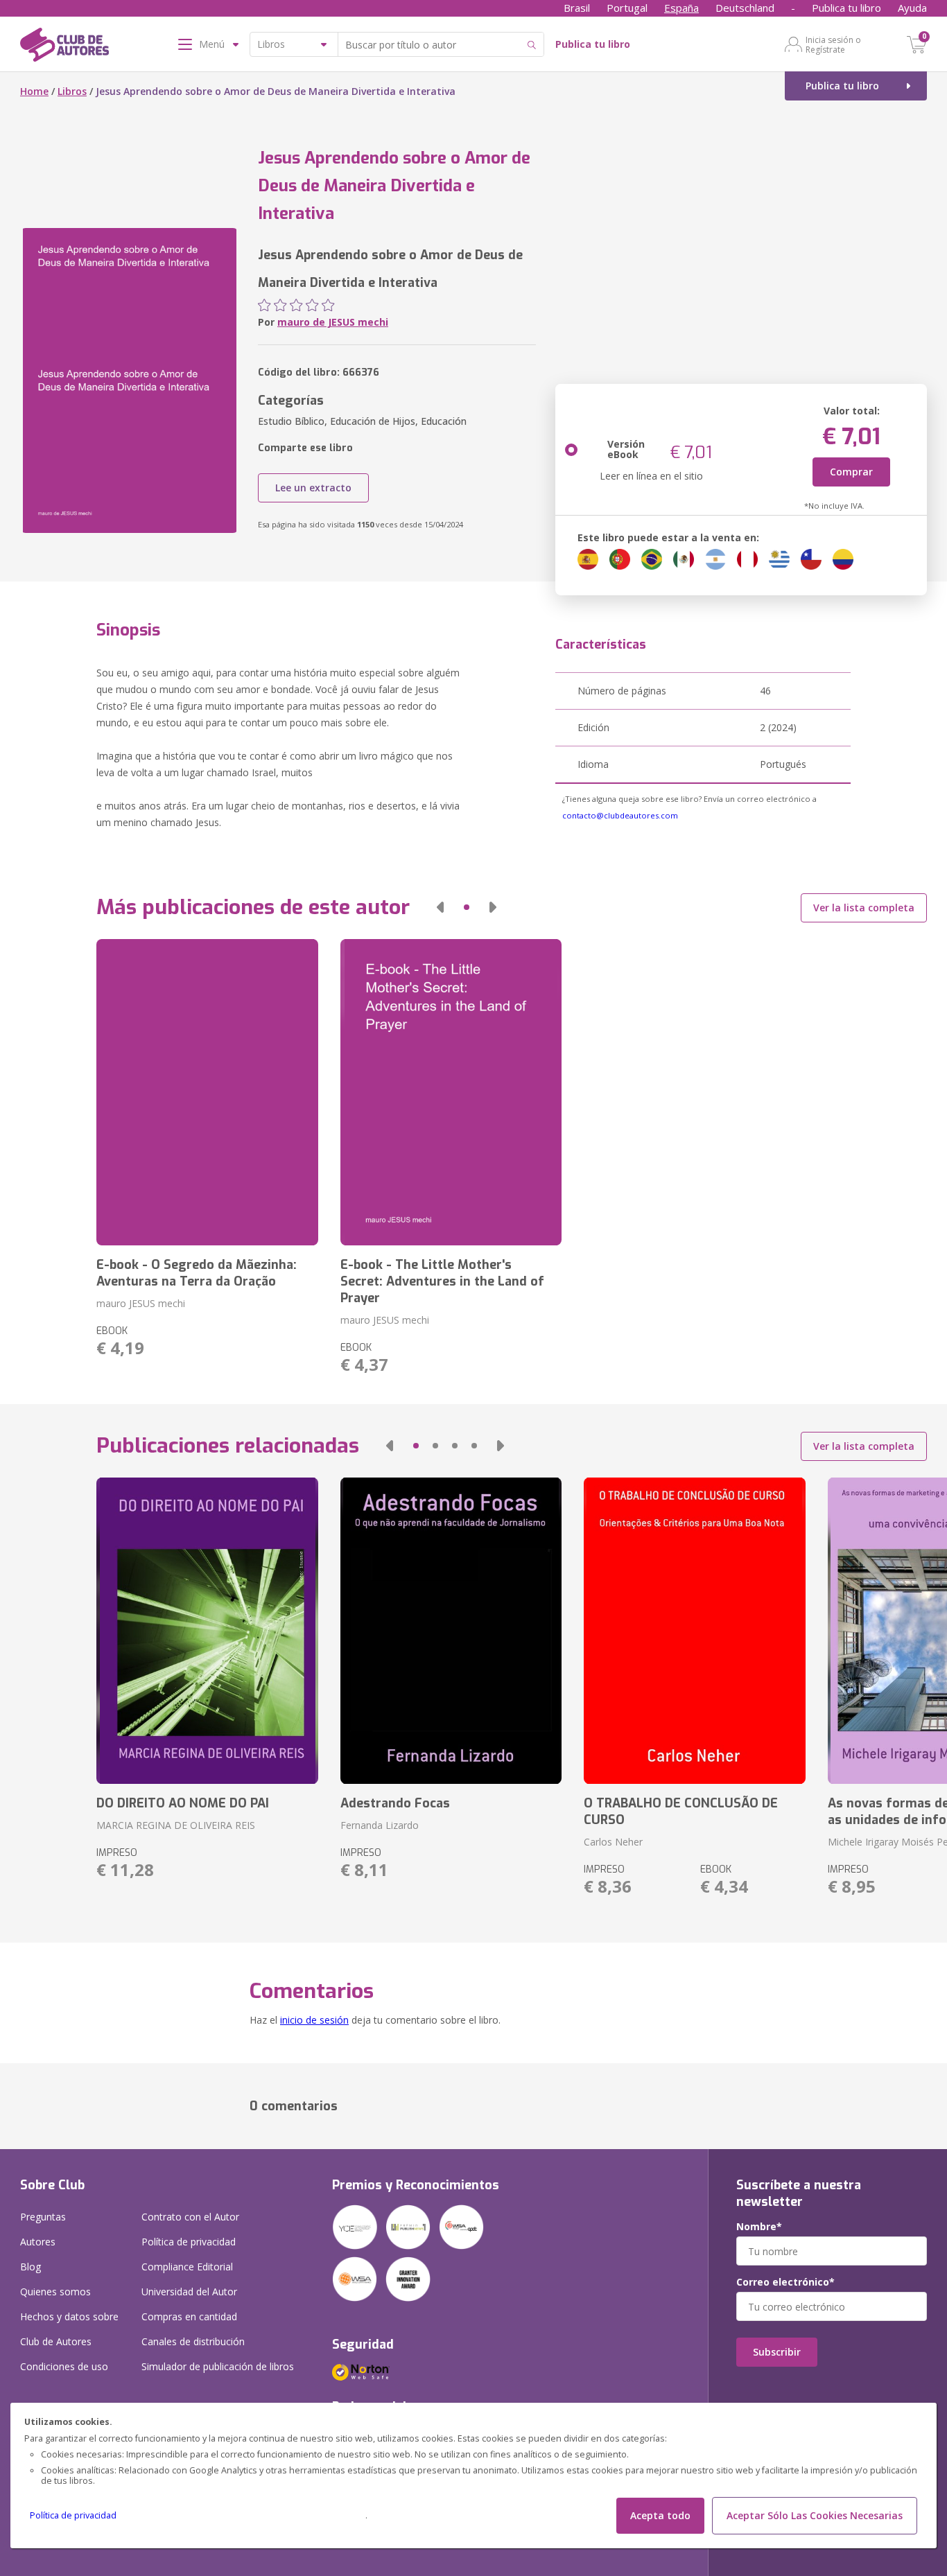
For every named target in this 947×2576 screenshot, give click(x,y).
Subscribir (777, 2352)
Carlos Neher (613, 1842)
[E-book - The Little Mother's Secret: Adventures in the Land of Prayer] (451, 1092)
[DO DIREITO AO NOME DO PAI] (207, 1631)
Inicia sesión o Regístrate (833, 44)
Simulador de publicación (218, 2366)
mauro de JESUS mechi (333, 322)
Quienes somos (55, 2292)
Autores (38, 2242)
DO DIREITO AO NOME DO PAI (183, 1803)
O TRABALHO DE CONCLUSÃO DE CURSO (681, 1812)
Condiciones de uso (64, 2366)
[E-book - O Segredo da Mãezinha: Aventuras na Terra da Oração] (207, 1092)
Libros (72, 91)
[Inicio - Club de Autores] (64, 47)
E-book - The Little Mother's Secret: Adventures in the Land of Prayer (442, 1281)
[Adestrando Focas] (451, 1631)
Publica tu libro (846, 8)
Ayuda (912, 8)
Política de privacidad (73, 2515)
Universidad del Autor (189, 2292)
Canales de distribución (193, 2341)
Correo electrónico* (785, 2282)
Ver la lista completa (864, 908)
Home (34, 91)
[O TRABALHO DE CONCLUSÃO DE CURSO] (694, 1631)
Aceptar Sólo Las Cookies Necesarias (815, 2515)
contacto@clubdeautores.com (620, 815)
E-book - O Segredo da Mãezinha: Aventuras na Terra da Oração (197, 1273)
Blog (31, 2267)
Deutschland (745, 8)
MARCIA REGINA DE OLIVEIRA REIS (176, 1825)
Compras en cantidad (189, 2316)
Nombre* (759, 2227)
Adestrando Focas (395, 1803)
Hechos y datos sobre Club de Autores (69, 2329)
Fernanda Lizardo (380, 1825)
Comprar (851, 472)
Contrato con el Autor (190, 2217)
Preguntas (43, 2217)
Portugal (627, 8)
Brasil (577, 8)
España (681, 8)
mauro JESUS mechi (141, 1303)
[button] (440, 907)
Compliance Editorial (187, 2267)
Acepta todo (660, 2515)
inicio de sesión (314, 2020)
